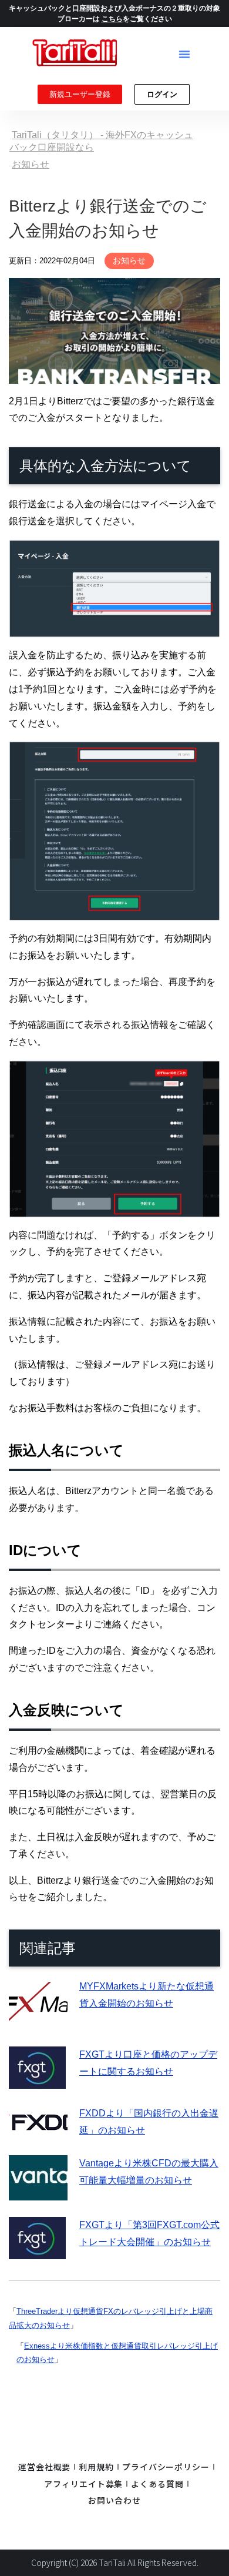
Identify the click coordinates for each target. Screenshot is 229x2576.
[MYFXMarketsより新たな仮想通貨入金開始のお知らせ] (38, 2021)
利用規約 (96, 2467)
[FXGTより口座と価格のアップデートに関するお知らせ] (37, 2080)
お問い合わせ (114, 2500)
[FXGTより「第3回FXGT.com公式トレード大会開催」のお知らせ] (37, 2251)
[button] (184, 54)
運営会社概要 (44, 2467)
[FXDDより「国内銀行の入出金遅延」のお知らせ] (38, 2130)
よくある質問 (157, 2484)
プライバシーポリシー (166, 2467)
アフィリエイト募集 (83, 2484)
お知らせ (129, 260)
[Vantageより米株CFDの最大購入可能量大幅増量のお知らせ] (38, 2192)
